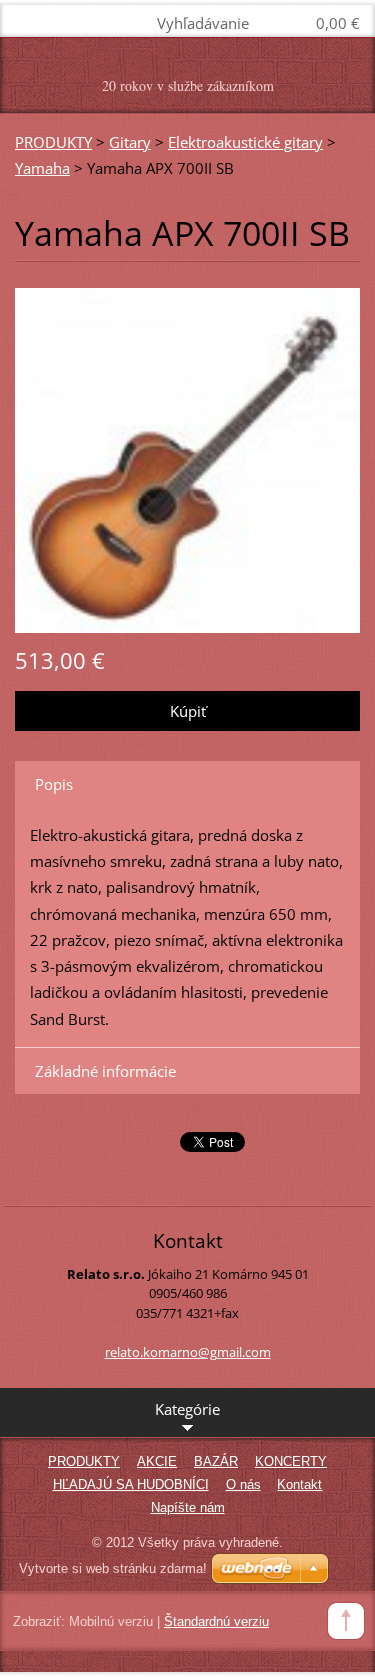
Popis (54, 784)
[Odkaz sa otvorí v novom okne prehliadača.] (187, 458)
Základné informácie (105, 1071)
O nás (243, 1484)
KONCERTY (291, 1461)
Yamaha (42, 168)
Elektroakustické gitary (245, 142)
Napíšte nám (188, 1507)
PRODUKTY (53, 142)
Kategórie (187, 1409)
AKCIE (157, 1461)
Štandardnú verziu (216, 1621)
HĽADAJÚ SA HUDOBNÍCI (131, 1484)
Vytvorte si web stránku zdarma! (113, 1568)
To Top (346, 1621)
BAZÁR (216, 1461)
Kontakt (299, 1484)
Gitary (130, 142)
